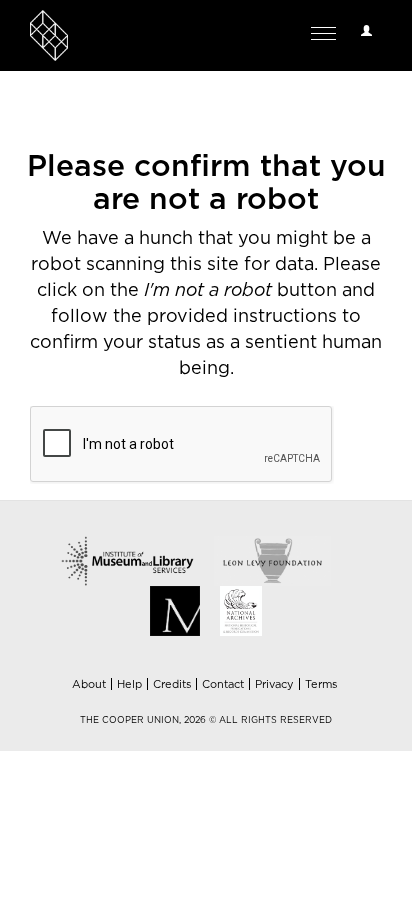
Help (129, 684)
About (89, 684)
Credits (172, 684)
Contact (223, 684)
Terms (321, 684)
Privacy (274, 684)
